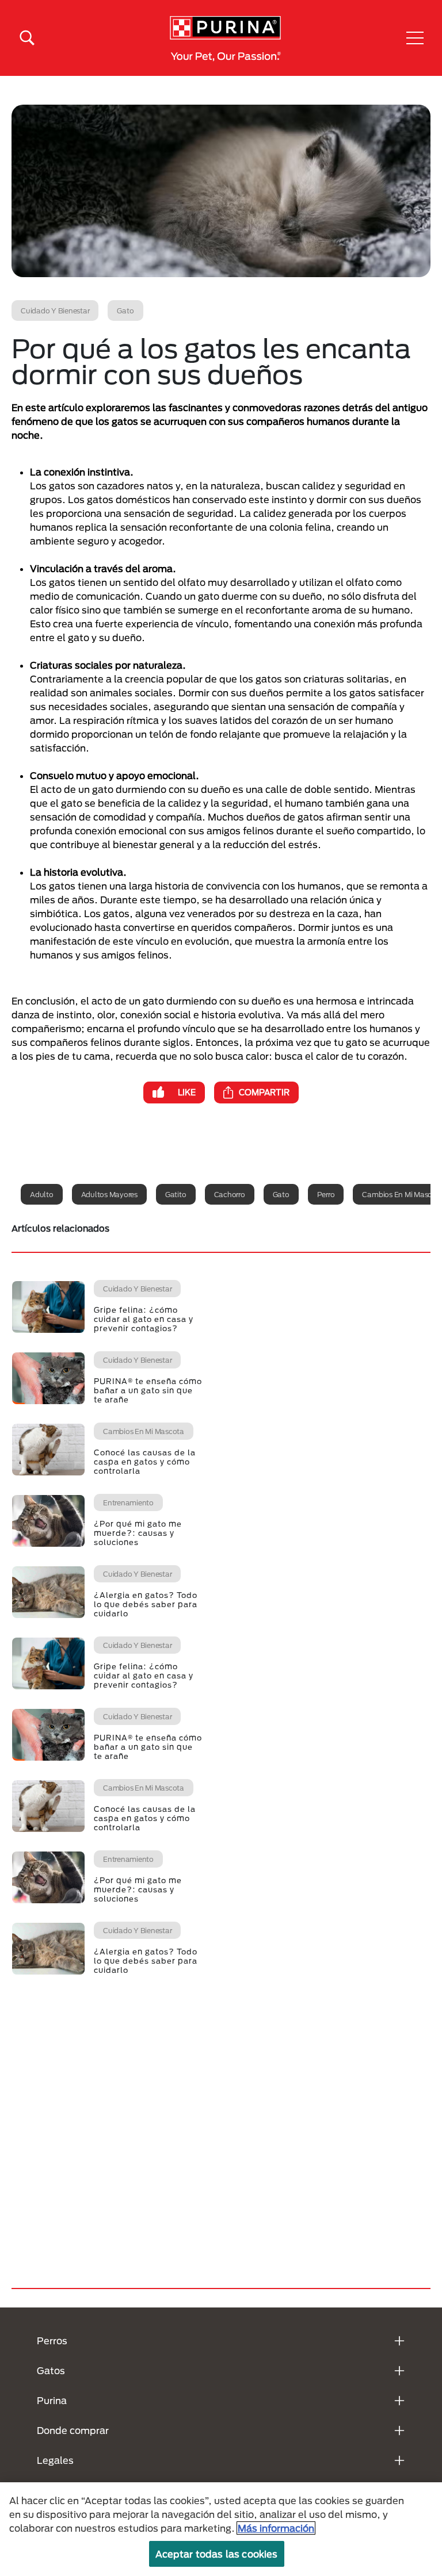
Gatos (51, 2370)
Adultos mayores (109, 1194)
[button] (415, 38)
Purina (52, 2400)
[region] (221, 2529)
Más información (276, 2528)
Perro (326, 1194)
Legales (55, 2460)
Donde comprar (73, 2430)
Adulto (42, 1194)
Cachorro (230, 1194)
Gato (281, 1194)
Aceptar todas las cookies (217, 2554)
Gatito (176, 1194)
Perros (52, 2341)
